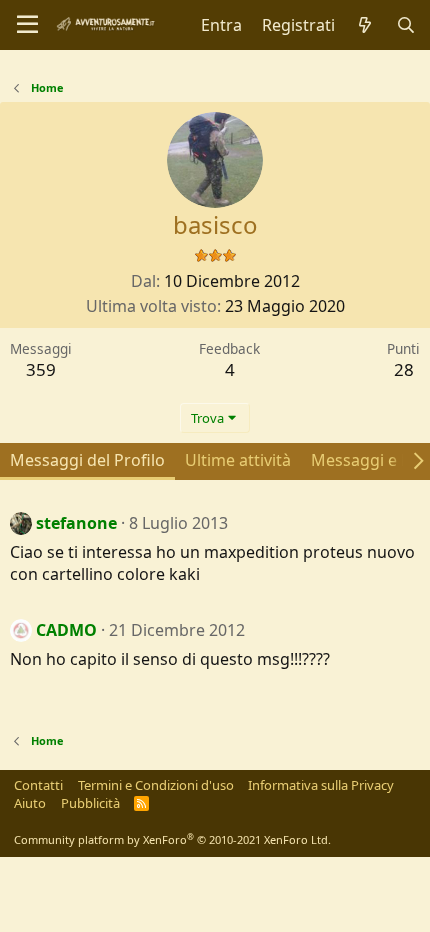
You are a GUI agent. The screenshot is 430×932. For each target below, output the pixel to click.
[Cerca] (405, 25)
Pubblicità (90, 803)
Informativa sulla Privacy (321, 785)
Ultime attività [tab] (238, 460)
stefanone (76, 523)
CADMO (66, 630)
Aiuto (30, 803)
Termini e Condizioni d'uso (156, 785)
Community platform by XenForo (172, 839)
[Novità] (365, 25)
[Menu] (27, 25)
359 (41, 369)
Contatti (38, 785)
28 (404, 369)
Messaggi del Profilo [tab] (87, 460)
